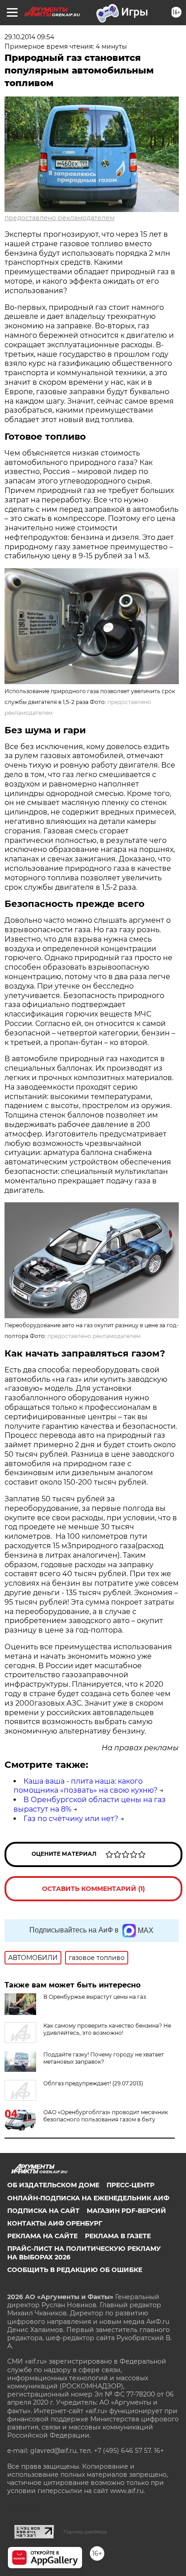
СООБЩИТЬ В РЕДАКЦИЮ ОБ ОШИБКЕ (75, 2270)
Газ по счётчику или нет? (71, 1819)
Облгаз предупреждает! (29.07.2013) (93, 2083)
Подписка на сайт (43, 2211)
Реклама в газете (118, 2236)
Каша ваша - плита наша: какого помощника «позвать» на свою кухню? (86, 1786)
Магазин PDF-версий (126, 2211)
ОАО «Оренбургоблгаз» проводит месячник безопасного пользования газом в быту (106, 2116)
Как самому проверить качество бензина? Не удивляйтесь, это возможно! (107, 2029)
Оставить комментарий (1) (93, 1889)
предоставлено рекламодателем (60, 218)
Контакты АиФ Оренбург (55, 2223)
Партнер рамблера (85, 2532)
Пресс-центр (130, 2185)
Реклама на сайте (42, 2236)
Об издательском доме (53, 2185)
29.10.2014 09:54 (29, 37)
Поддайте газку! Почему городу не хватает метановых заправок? (104, 2058)
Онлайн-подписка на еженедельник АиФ (88, 2198)
